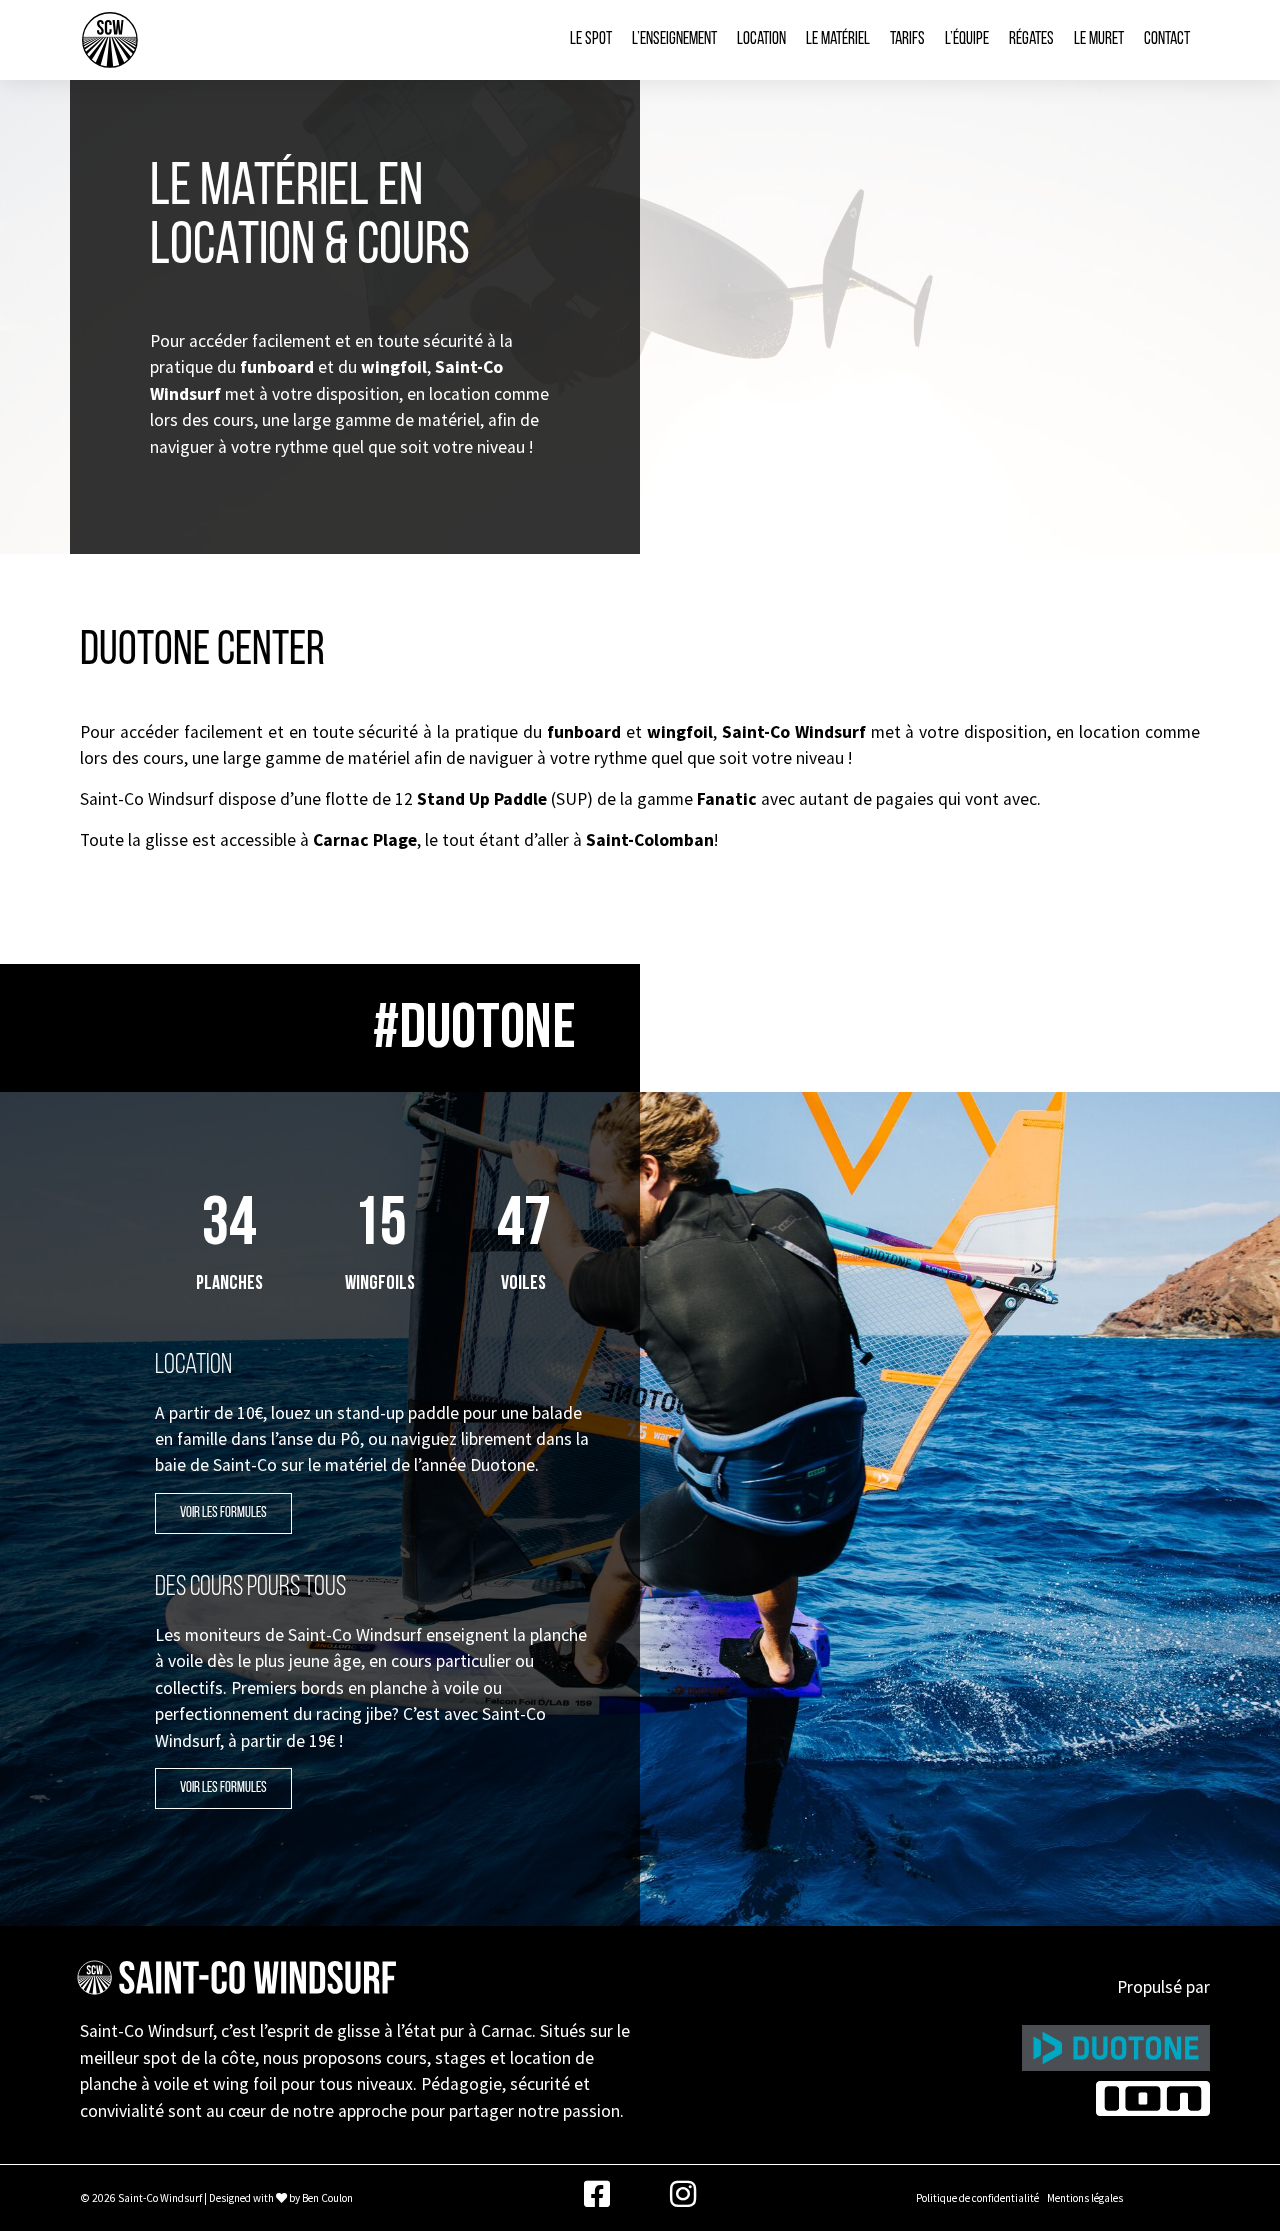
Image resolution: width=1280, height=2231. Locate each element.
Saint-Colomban (650, 840)
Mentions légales (1085, 2198)
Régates (1031, 39)
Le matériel (838, 39)
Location (761, 39)
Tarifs (907, 39)
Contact (1167, 39)
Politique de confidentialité (977, 2198)
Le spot (591, 39)
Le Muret (1099, 39)
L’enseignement (674, 39)
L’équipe (967, 39)
